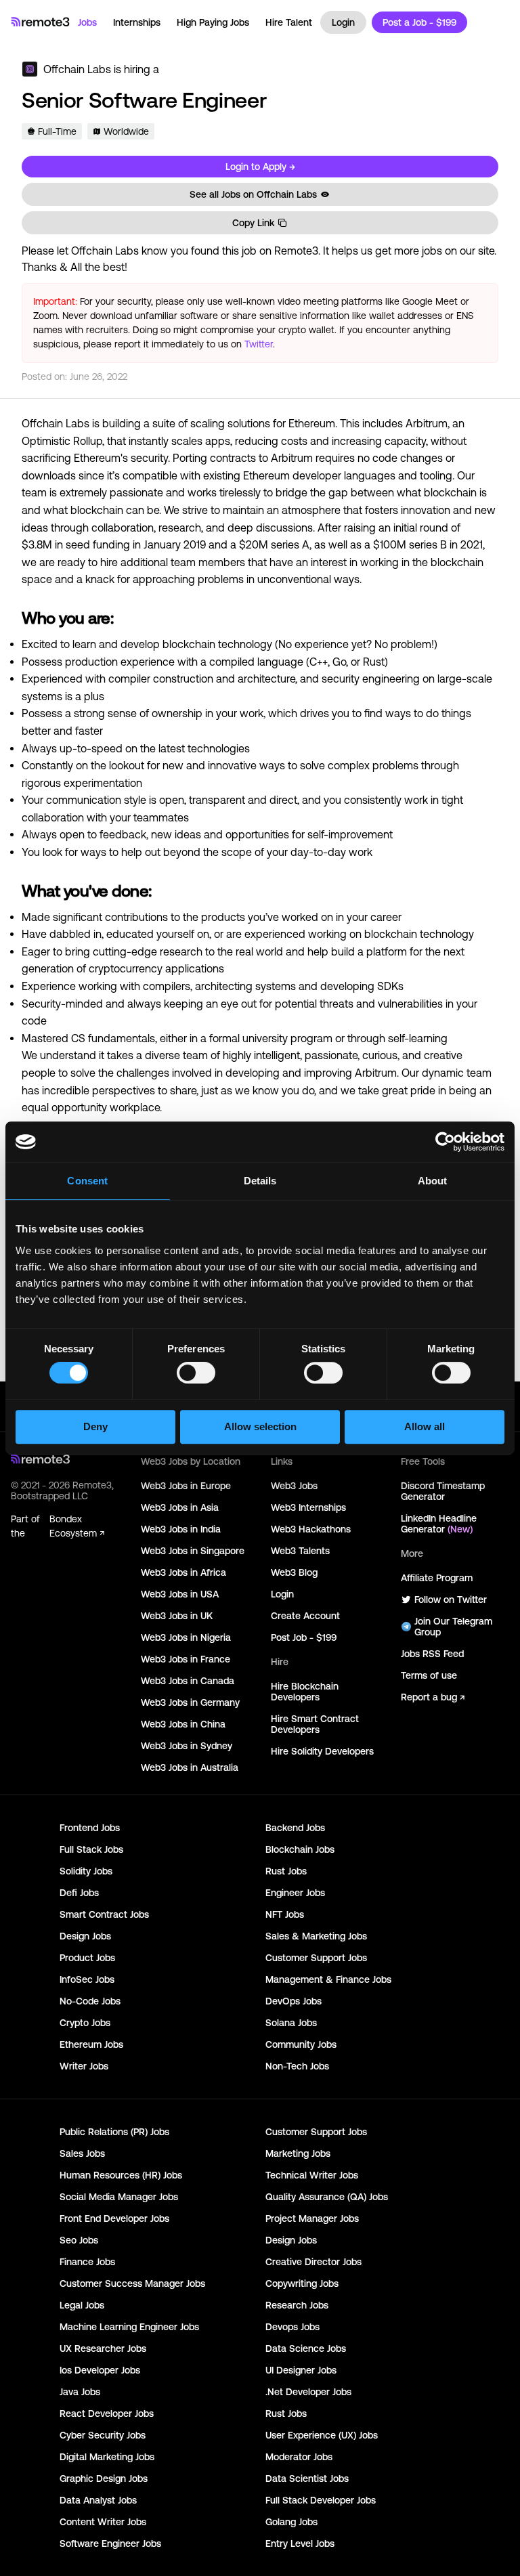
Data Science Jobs (306, 2348)
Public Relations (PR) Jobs (114, 2132)
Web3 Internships (308, 1507)
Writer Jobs (84, 2066)
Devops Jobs (292, 2327)
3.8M (40, 544)
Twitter (259, 344)
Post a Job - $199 (419, 22)
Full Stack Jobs (91, 1849)
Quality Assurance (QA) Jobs (327, 2197)
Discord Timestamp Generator (443, 1491)
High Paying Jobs (213, 22)
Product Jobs (87, 1958)
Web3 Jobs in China (183, 1724)
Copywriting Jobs (302, 2283)
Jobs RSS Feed (432, 1654)
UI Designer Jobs (301, 2370)
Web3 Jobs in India (181, 1529)
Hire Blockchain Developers (305, 1692)
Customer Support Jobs (316, 1958)
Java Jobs (80, 2392)
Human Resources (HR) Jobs (121, 2175)
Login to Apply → (260, 167)
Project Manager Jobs (312, 2218)
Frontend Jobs (90, 1828)
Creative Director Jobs (313, 2262)
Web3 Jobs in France (186, 1659)
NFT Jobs (285, 1914)
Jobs (87, 22)
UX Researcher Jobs (103, 2348)
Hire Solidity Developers (322, 1751)
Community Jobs (301, 2044)
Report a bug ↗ (433, 1697)
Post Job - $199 (304, 1637)
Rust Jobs (286, 1871)
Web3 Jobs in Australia (190, 1767)
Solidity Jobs (86, 1871)
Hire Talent (289, 22)
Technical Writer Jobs (312, 2175)
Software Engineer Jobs (110, 2543)
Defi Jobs (79, 1893)
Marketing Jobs (298, 2153)
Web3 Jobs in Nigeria (186, 1637)
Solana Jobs (291, 2023)
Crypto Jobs (85, 2023)
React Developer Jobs (107, 2413)
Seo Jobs (79, 2240)
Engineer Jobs (295, 1893)
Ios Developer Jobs (100, 2370)
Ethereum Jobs (91, 2044)
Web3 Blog (294, 1572)
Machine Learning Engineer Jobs (129, 2327)
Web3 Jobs (294, 1486)
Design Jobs (85, 1936)
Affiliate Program (437, 1578)
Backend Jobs (295, 1828)
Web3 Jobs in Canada (188, 1681)
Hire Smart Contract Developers (315, 1724)
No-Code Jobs (90, 2001)
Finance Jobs (87, 2262)
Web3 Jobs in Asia (180, 1507)
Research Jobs (297, 2305)
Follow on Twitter (451, 1600)
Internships (137, 22)
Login (343, 22)
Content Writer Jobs (103, 2522)
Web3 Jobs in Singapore (193, 1551)
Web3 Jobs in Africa (183, 1572)
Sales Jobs (82, 2153)
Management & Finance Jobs (328, 1979)
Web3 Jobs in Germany (190, 1702)
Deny (95, 1426)
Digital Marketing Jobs (107, 2457)
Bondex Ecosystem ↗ (77, 1526)
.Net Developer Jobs (308, 2392)
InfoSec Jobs (87, 1979)
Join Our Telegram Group (453, 1627)
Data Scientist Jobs (307, 2478)
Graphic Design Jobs (104, 2478)
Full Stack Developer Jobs (321, 2500)
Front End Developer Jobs (114, 2218)
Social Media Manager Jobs (119, 2197)
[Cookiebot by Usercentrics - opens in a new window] (445, 1142)
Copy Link (253, 223)
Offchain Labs (77, 69)
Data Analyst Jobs (98, 2500)
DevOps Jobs (294, 2001)
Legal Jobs (82, 2305)
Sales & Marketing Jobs (316, 1936)
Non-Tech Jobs (297, 2066)
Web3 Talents (300, 1551)
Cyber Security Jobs (103, 2435)
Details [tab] (260, 1181)
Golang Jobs (291, 2522)
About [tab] (433, 1181)
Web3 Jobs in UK (177, 1616)
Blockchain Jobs (300, 1849)
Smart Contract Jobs (104, 1914)
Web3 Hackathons (311, 1529)
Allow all (425, 1426)
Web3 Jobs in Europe (186, 1486)
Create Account (305, 1616)
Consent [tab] (87, 1181)
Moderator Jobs (299, 2457)
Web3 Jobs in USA (180, 1594)
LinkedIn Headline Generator (439, 1524)
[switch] (196, 1375)
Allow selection (260, 1426)
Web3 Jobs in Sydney (187, 1746)
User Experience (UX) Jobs (322, 2435)
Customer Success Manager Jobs (132, 2283)
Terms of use (429, 1675)
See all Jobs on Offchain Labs (253, 194)
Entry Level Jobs (300, 2543)
